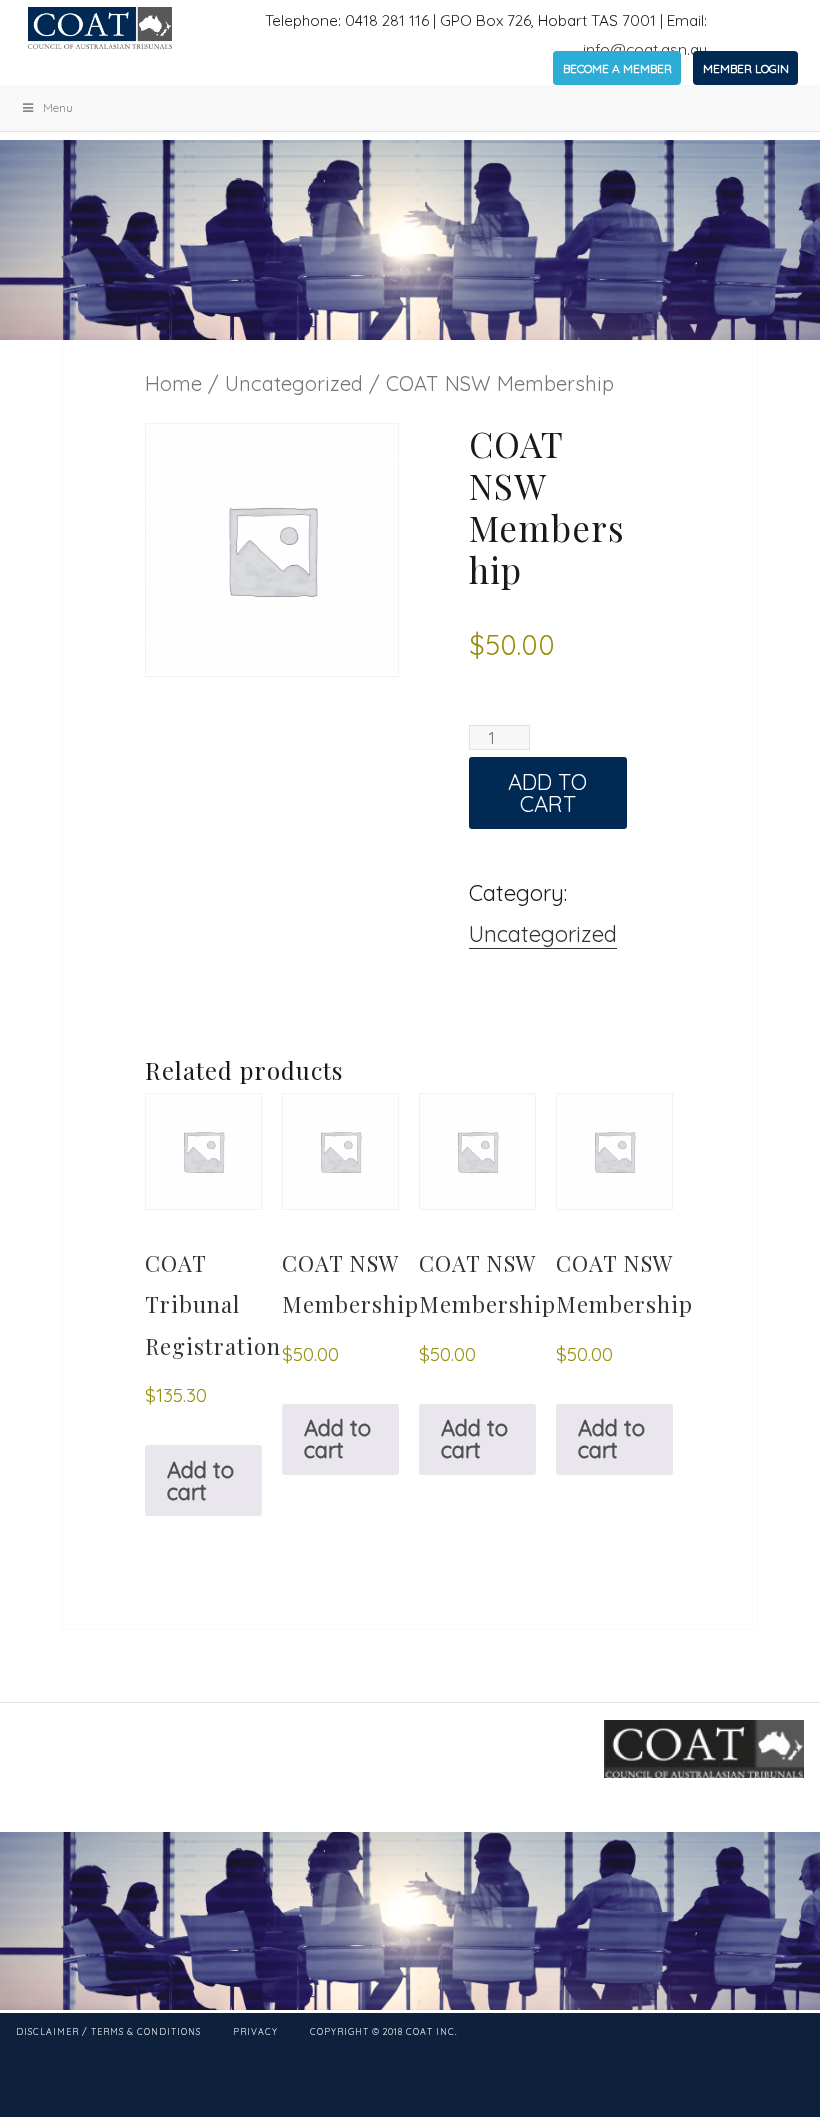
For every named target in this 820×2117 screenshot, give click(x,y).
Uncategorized (294, 383)
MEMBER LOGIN (746, 68)
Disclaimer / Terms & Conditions (108, 2031)
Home (173, 383)
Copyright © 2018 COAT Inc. (384, 2031)
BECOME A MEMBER (617, 68)
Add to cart (547, 793)
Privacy (255, 2031)
